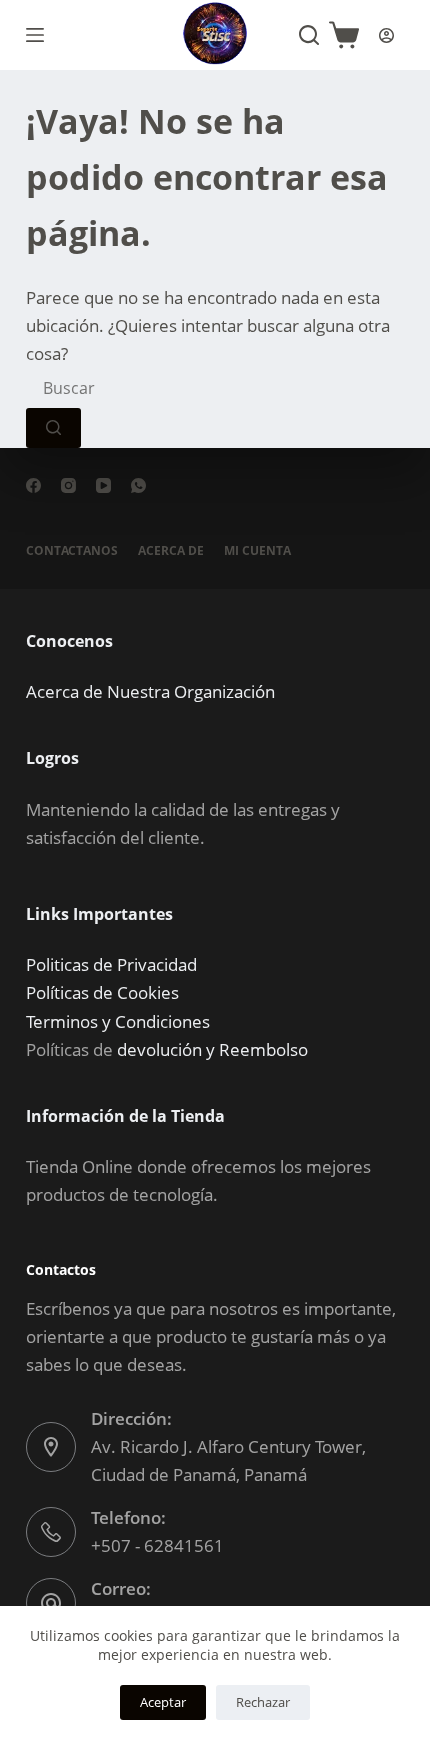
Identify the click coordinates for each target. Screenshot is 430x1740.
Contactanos (72, 551)
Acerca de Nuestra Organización (150, 691)
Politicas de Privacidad (111, 964)
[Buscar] (309, 35)
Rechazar (263, 1702)
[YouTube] (103, 485)
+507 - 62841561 (157, 1545)
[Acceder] (386, 35)
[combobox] (176, 388)
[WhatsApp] (138, 485)
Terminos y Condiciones (118, 1021)
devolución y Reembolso (212, 1049)
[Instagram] (68, 485)
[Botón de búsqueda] (53, 428)
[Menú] (35, 35)
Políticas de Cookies (102, 992)
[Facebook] (33, 485)
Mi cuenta (257, 551)
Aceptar (163, 1702)
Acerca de (171, 551)
